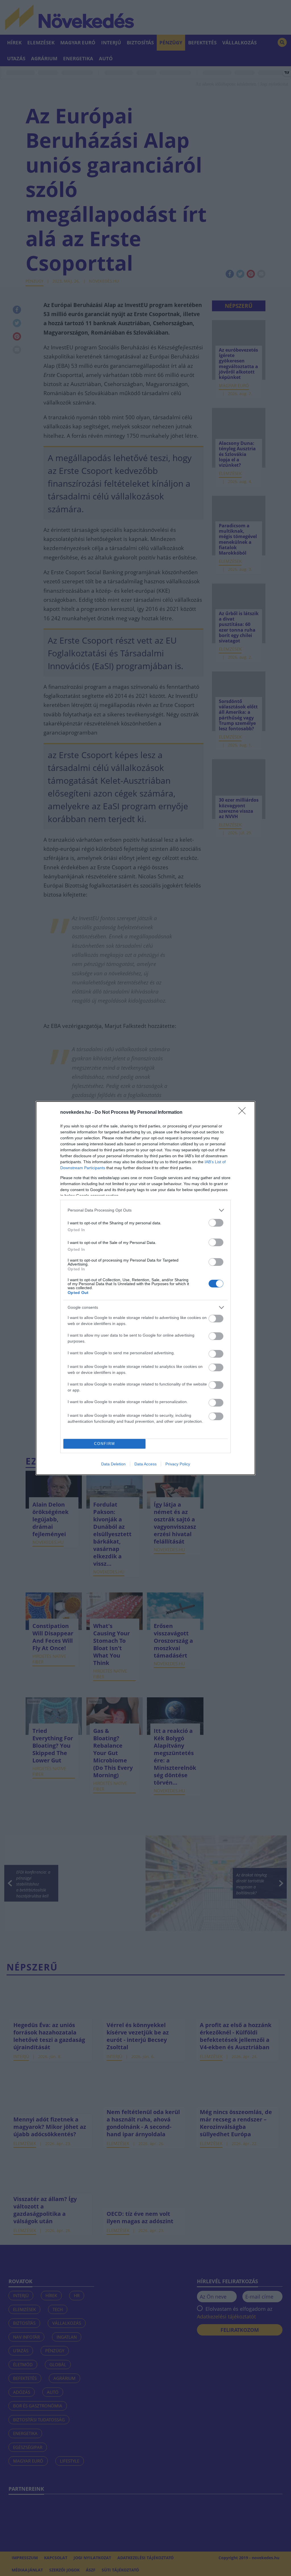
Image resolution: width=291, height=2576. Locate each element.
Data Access (145, 1464)
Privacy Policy (178, 1464)
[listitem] (145, 1210)
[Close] (244, 1113)
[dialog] (145, 1288)
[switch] (216, 1223)
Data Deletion (113, 1464)
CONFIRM (105, 1444)
